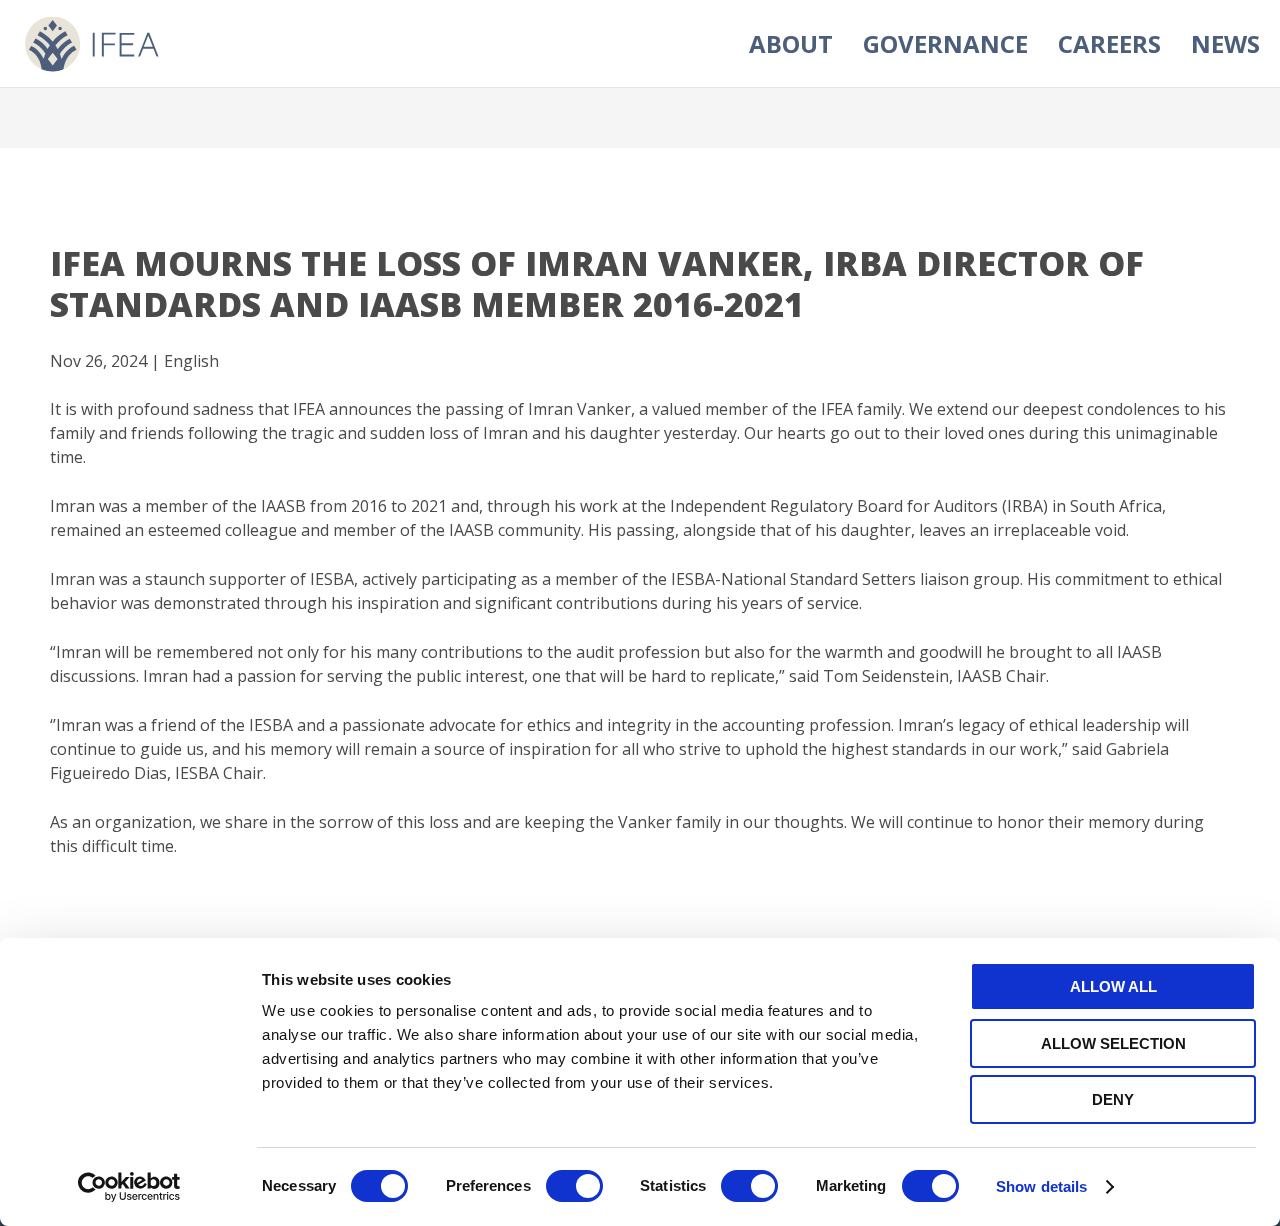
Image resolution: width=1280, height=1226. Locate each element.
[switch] (574, 1186)
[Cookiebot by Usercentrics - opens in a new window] (129, 1187)
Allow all (1113, 986)
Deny (1113, 1099)
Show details (1041, 1186)
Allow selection (1113, 1043)
